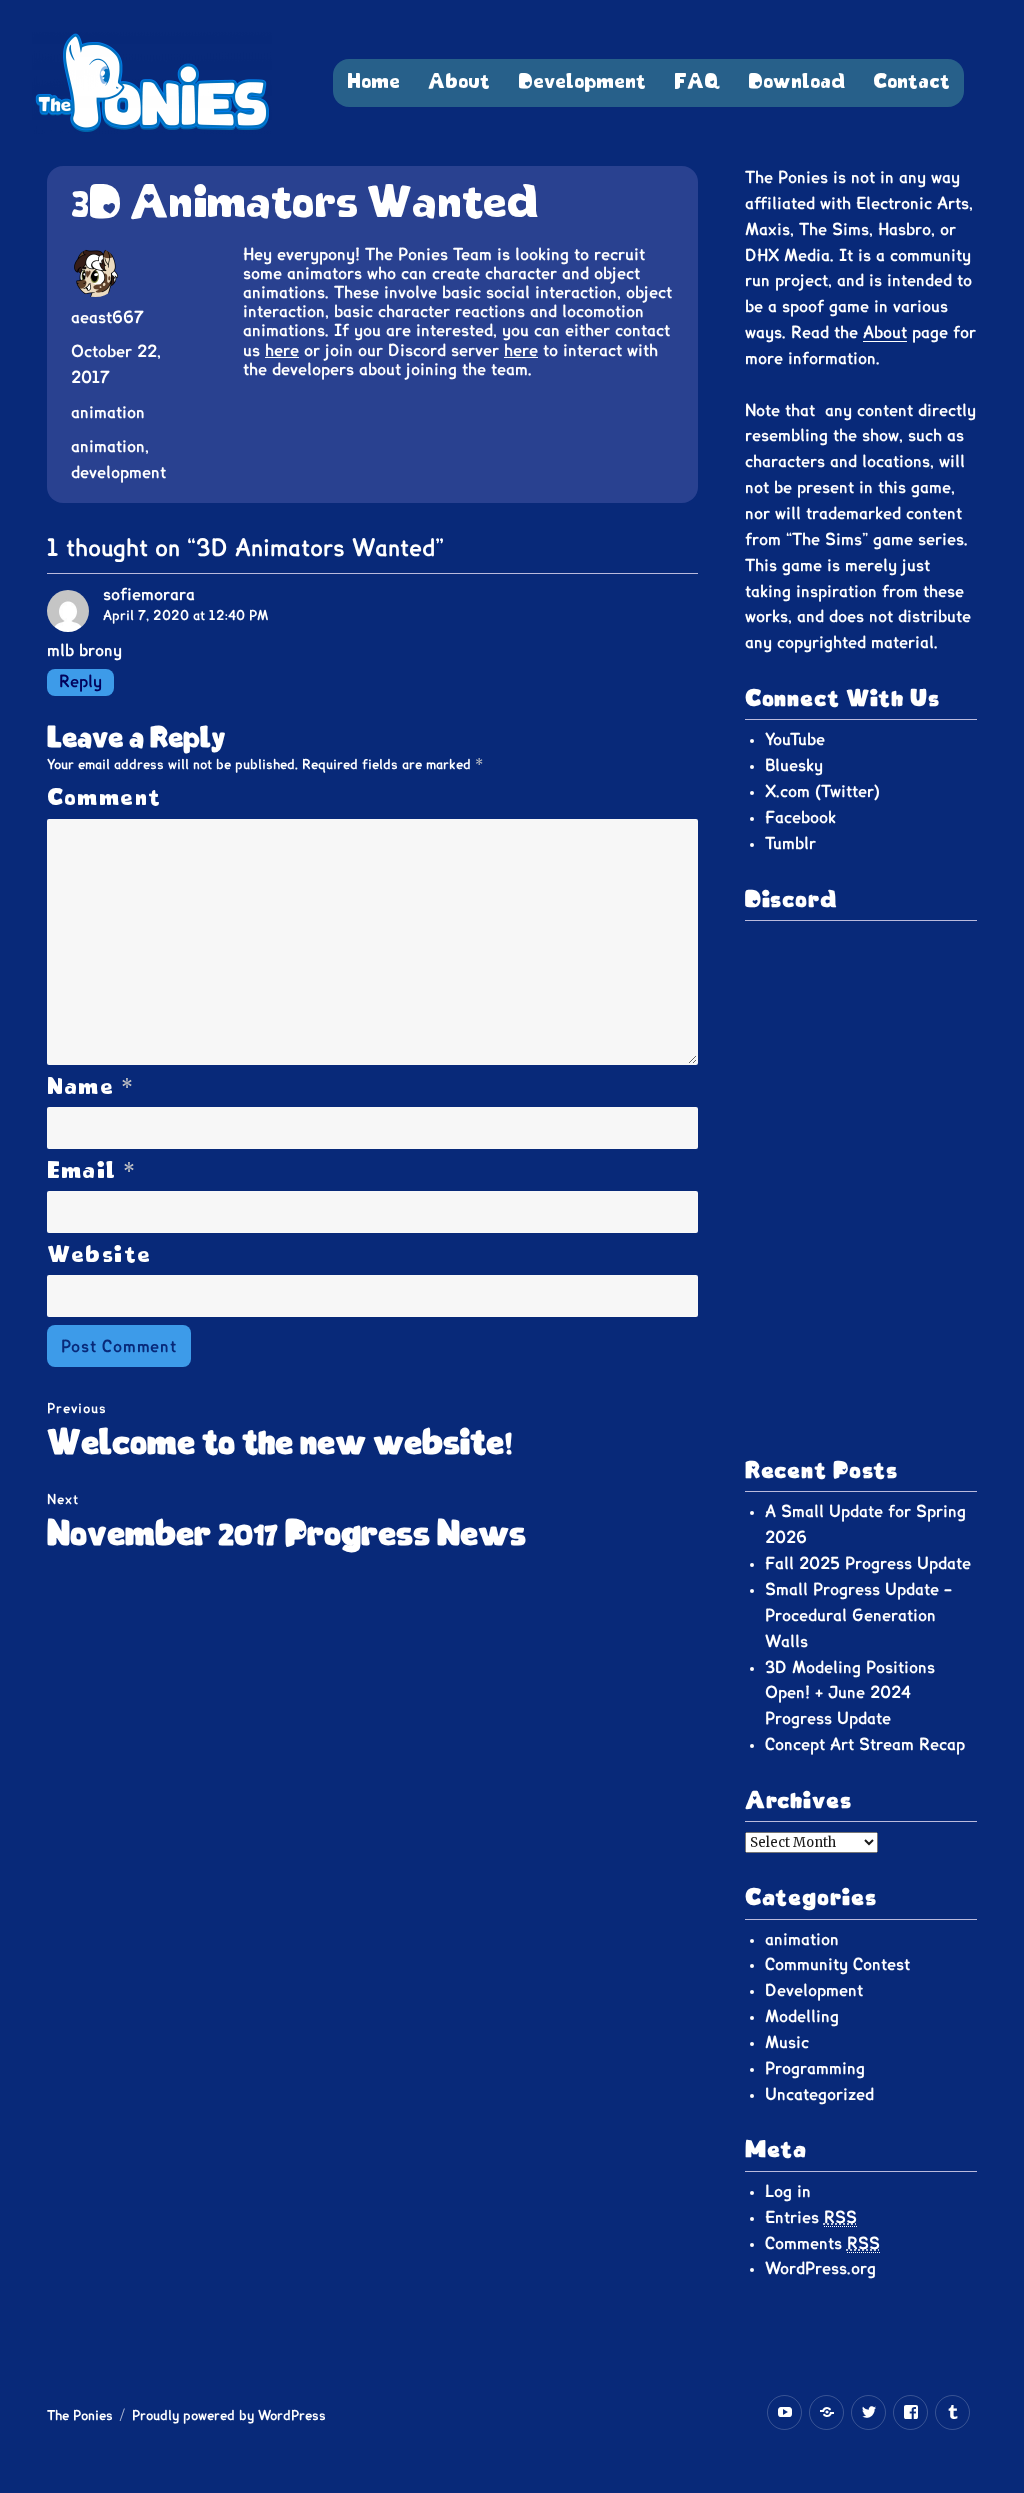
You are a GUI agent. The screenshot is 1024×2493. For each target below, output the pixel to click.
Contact (911, 82)
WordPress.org (820, 2269)
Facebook (800, 818)
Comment (104, 798)
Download (796, 82)
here (282, 351)
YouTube (795, 740)
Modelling (802, 2017)
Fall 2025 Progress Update (868, 1564)
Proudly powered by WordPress (229, 2416)
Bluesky (794, 766)
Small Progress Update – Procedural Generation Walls (858, 1616)
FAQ (697, 82)
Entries (811, 2218)
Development (582, 82)
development (118, 473)
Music (787, 2043)
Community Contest (837, 1965)
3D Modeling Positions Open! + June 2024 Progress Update (850, 1694)
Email (92, 1171)
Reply (80, 682)
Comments (822, 2244)
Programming (815, 2069)
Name (91, 1087)
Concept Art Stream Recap (865, 1745)
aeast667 (107, 318)
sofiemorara (149, 595)
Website (99, 1255)
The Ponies (80, 2416)
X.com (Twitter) (822, 792)
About (459, 82)
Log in (788, 2192)
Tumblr (790, 844)
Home (373, 82)
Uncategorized (819, 2095)
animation (108, 413)
